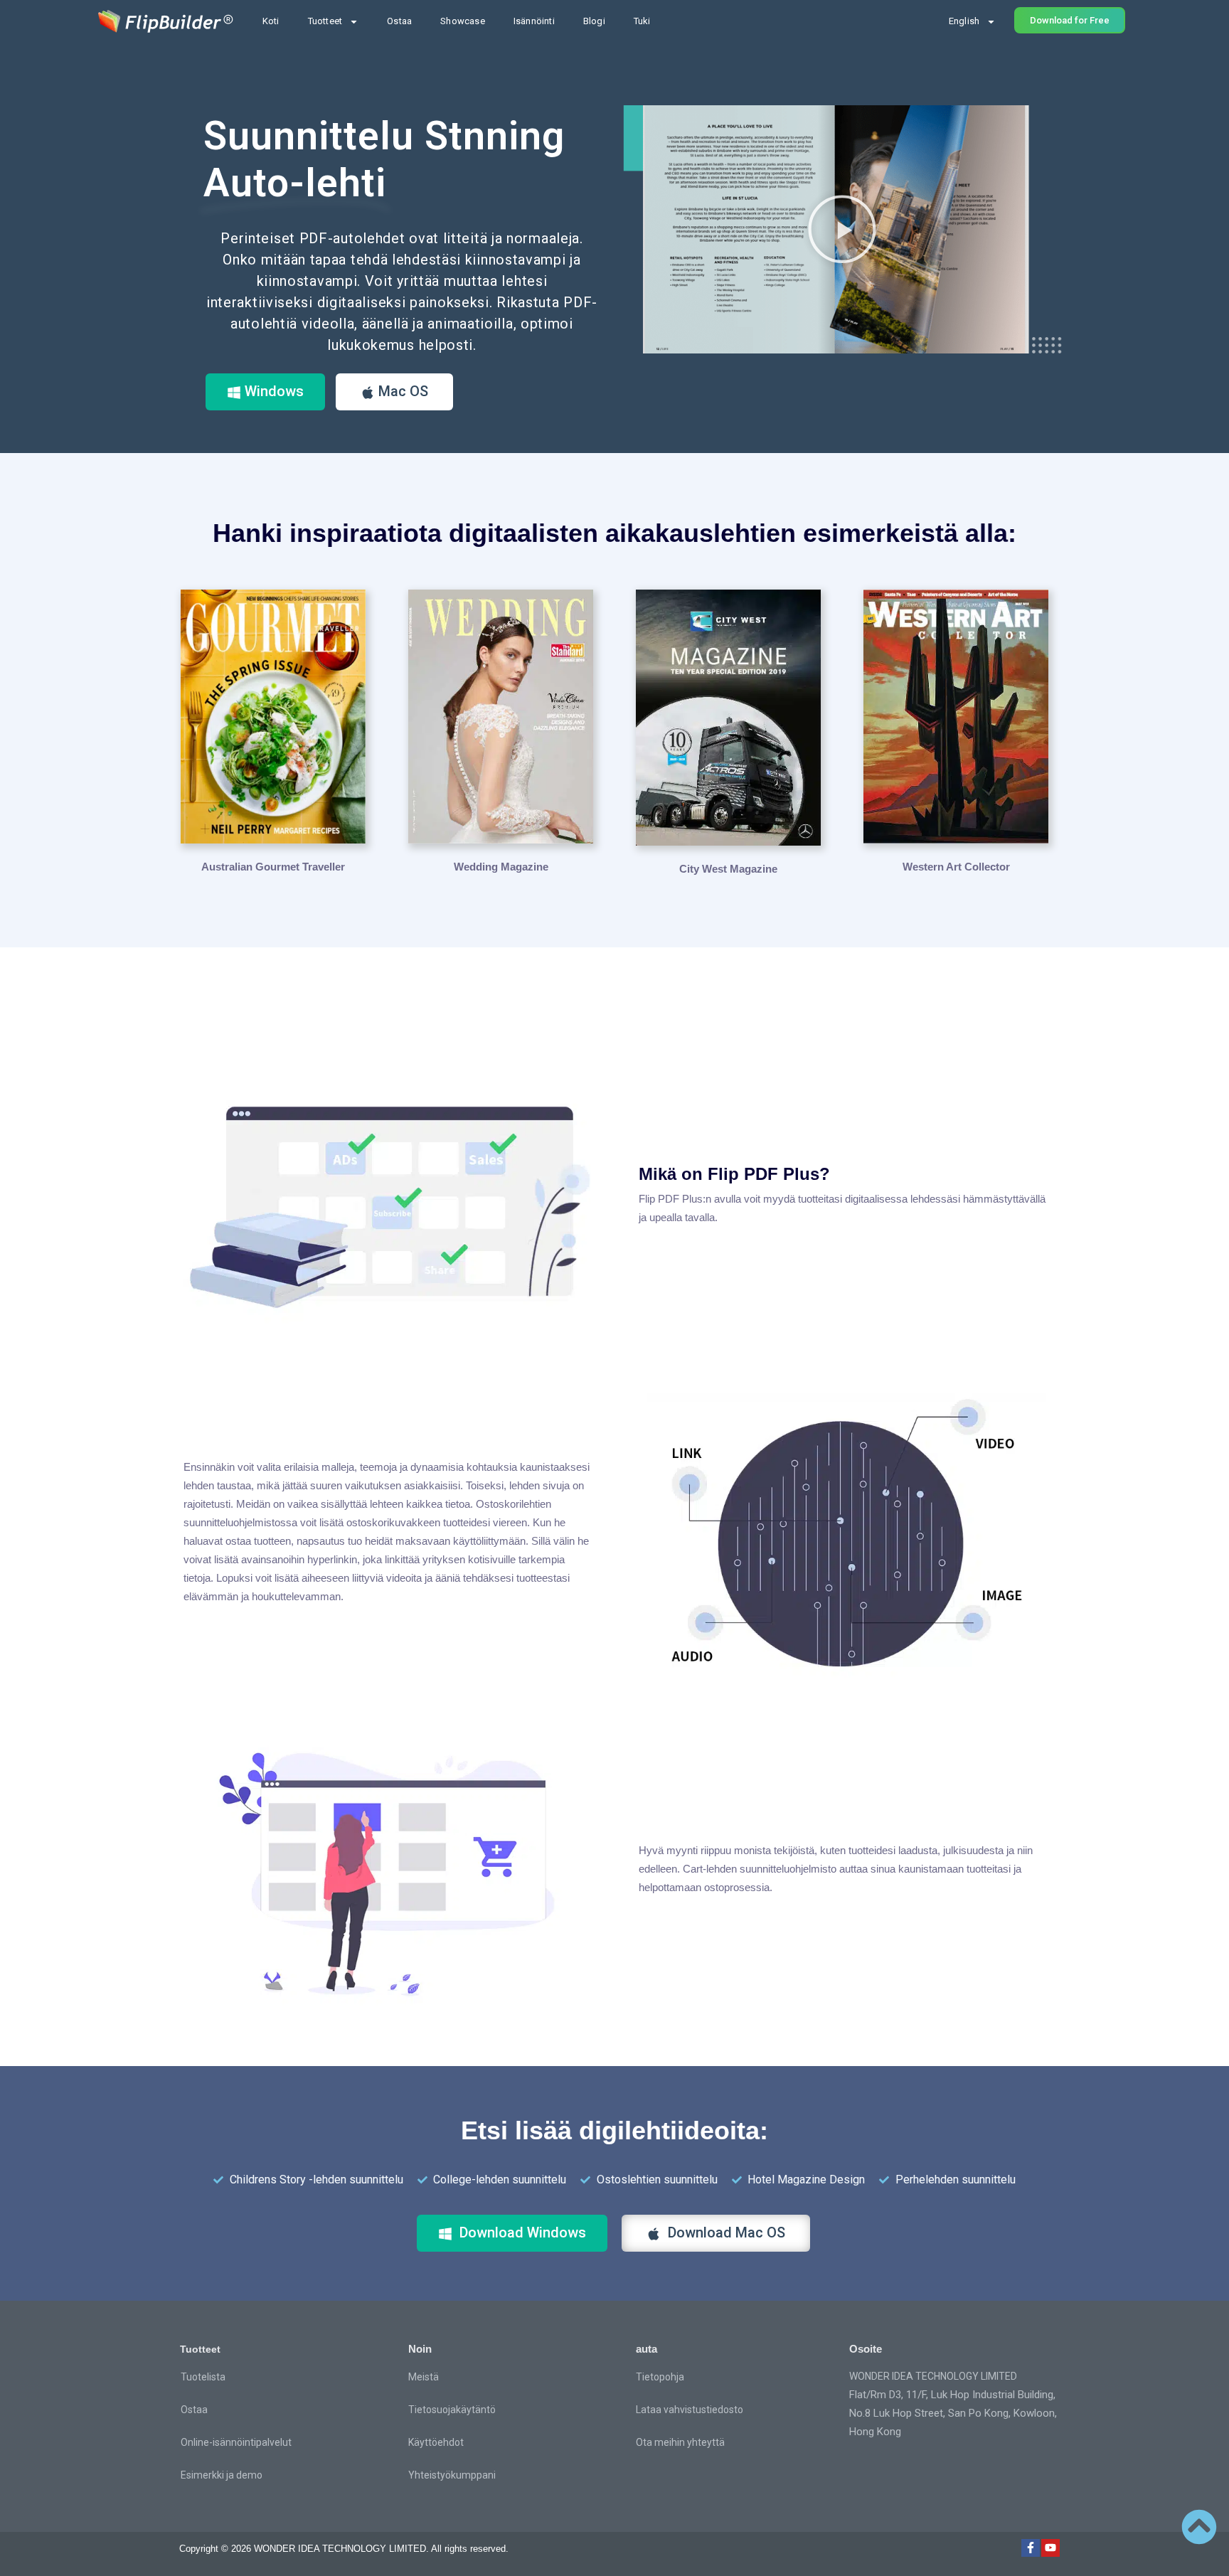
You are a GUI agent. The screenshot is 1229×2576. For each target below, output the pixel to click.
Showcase (463, 21)
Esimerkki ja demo (222, 2475)
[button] (842, 229)
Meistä (424, 2377)
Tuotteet (325, 21)
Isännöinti (534, 21)
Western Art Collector (956, 867)
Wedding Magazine (501, 867)
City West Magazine (728, 869)
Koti (271, 21)
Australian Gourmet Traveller (273, 867)
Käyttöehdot (436, 2442)
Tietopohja (660, 2377)
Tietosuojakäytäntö (452, 2410)
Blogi (594, 21)
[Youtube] (1050, 2548)
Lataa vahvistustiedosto (690, 2410)
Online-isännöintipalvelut (236, 2442)
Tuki (642, 21)
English (964, 21)
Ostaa (399, 21)
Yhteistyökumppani (452, 2475)
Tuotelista (203, 2377)
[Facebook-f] (1031, 2548)
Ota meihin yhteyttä (680, 2442)
